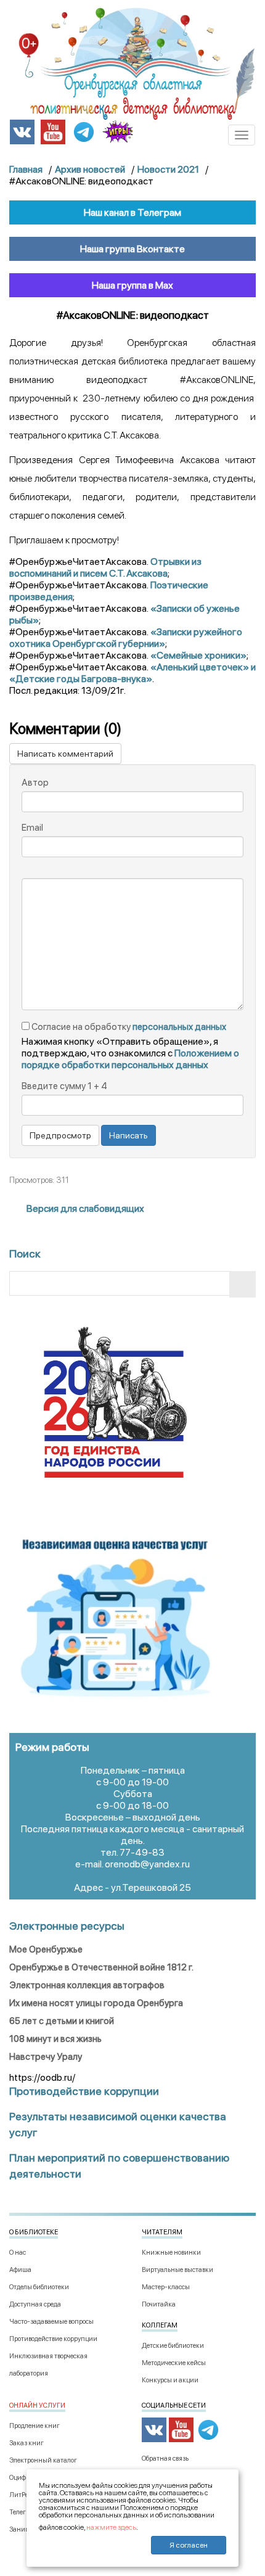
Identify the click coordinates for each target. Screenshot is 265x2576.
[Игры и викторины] (118, 131)
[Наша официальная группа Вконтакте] (22, 131)
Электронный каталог (43, 2460)
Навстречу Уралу (46, 2057)
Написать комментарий (65, 754)
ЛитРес (20, 2495)
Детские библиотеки (173, 2346)
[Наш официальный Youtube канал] (53, 131)
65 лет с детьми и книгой (62, 2021)
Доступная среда (35, 2304)
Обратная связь (165, 2459)
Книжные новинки (171, 2253)
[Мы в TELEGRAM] (84, 131)
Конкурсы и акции (170, 2380)
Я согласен (189, 2545)
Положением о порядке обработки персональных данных (130, 1059)
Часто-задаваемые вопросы (51, 2322)
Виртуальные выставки (177, 2270)
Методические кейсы (174, 2363)
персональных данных (179, 1027)
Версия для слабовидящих (84, 1208)
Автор (35, 783)
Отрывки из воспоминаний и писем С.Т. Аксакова (105, 567)
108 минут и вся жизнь (55, 2039)
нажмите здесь (111, 2527)
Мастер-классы (166, 2287)
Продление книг (35, 2426)
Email (32, 828)
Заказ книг (26, 2443)
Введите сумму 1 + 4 (64, 1086)
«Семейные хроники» (198, 655)
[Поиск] (243, 1284)
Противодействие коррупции (53, 2339)
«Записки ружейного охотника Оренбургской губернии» (126, 638)
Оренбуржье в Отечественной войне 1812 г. (101, 1967)
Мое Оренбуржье (46, 1949)
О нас (18, 2253)
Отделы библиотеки (39, 2287)
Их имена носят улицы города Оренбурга (96, 2003)
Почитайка (159, 2304)
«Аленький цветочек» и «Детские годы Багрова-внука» (132, 673)
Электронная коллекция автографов (87, 1985)
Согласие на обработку (128, 1027)
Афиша (20, 2270)
